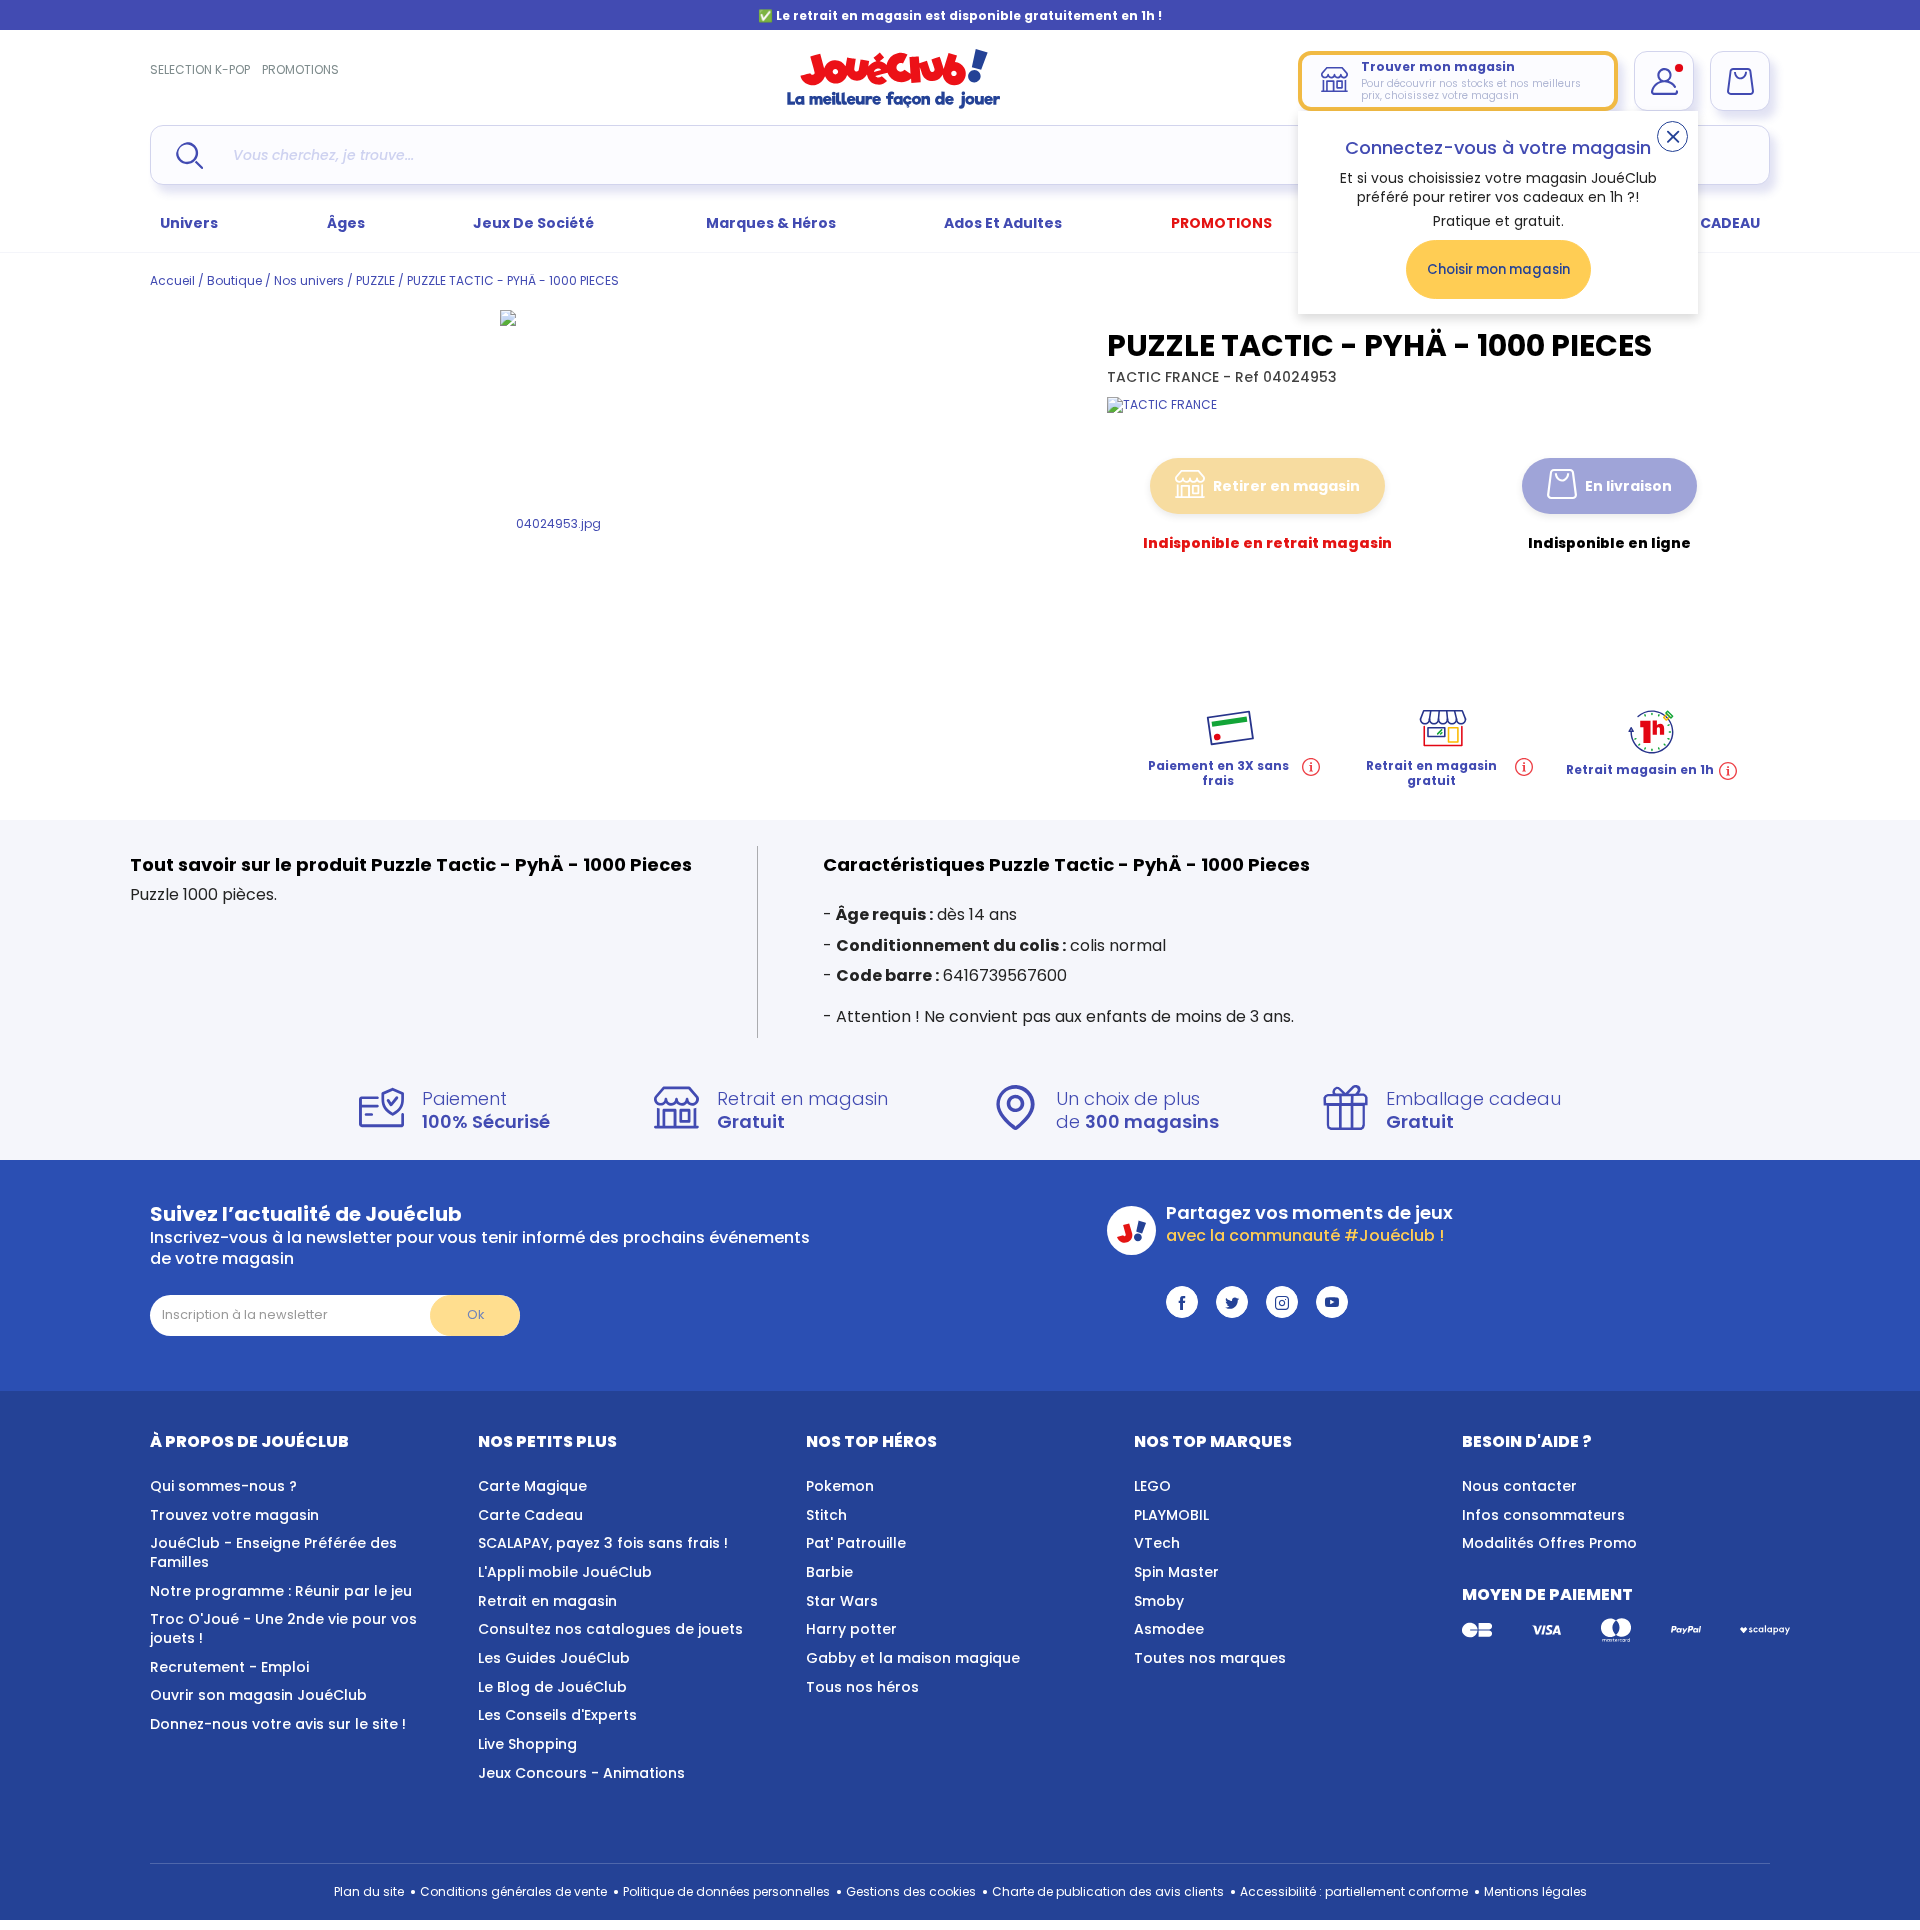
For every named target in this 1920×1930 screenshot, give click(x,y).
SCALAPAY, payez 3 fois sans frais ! (603, 1543)
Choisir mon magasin (1498, 269)
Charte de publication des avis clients (1108, 1891)
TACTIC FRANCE (1165, 377)
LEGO (1152, 1486)
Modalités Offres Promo (1549, 1543)
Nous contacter (1519, 1486)
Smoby (1159, 1601)
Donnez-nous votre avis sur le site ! (278, 1724)
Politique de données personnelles (726, 1891)
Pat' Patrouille (856, 1543)
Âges (346, 223)
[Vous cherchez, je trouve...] (189, 155)
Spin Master (1176, 1572)
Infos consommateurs (1543, 1515)
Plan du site (369, 1891)
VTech (1157, 1543)
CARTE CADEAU (1704, 223)
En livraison (1628, 486)
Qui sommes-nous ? (223, 1486)
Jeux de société (535, 223)
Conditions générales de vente (513, 1891)
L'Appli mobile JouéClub (565, 1572)
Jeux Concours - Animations (581, 1773)
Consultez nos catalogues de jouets (610, 1629)
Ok (475, 1314)
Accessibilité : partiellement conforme (1354, 1891)
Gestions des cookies (911, 1891)
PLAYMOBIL (1171, 1515)
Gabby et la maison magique (913, 1658)
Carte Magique (532, 1486)
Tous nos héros (862, 1687)
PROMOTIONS (300, 69)
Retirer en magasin (1286, 486)
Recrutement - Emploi (229, 1667)
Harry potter (851, 1629)
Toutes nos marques (1210, 1658)
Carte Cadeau (530, 1515)
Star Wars (842, 1601)
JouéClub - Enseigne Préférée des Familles (273, 1552)
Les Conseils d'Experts (557, 1715)
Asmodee (1169, 1629)
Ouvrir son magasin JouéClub (258, 1695)
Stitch (826, 1515)
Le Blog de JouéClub (552, 1687)
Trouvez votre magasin (234, 1515)
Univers (189, 223)
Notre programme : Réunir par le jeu (281, 1591)
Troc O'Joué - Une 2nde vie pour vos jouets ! (283, 1628)
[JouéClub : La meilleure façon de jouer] (894, 104)
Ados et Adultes (1003, 223)
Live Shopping (527, 1744)
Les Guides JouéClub (554, 1658)
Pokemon (840, 1486)
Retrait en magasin (547, 1601)
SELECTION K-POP (200, 69)
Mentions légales (1535, 1891)
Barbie (829, 1572)
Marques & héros (771, 223)
